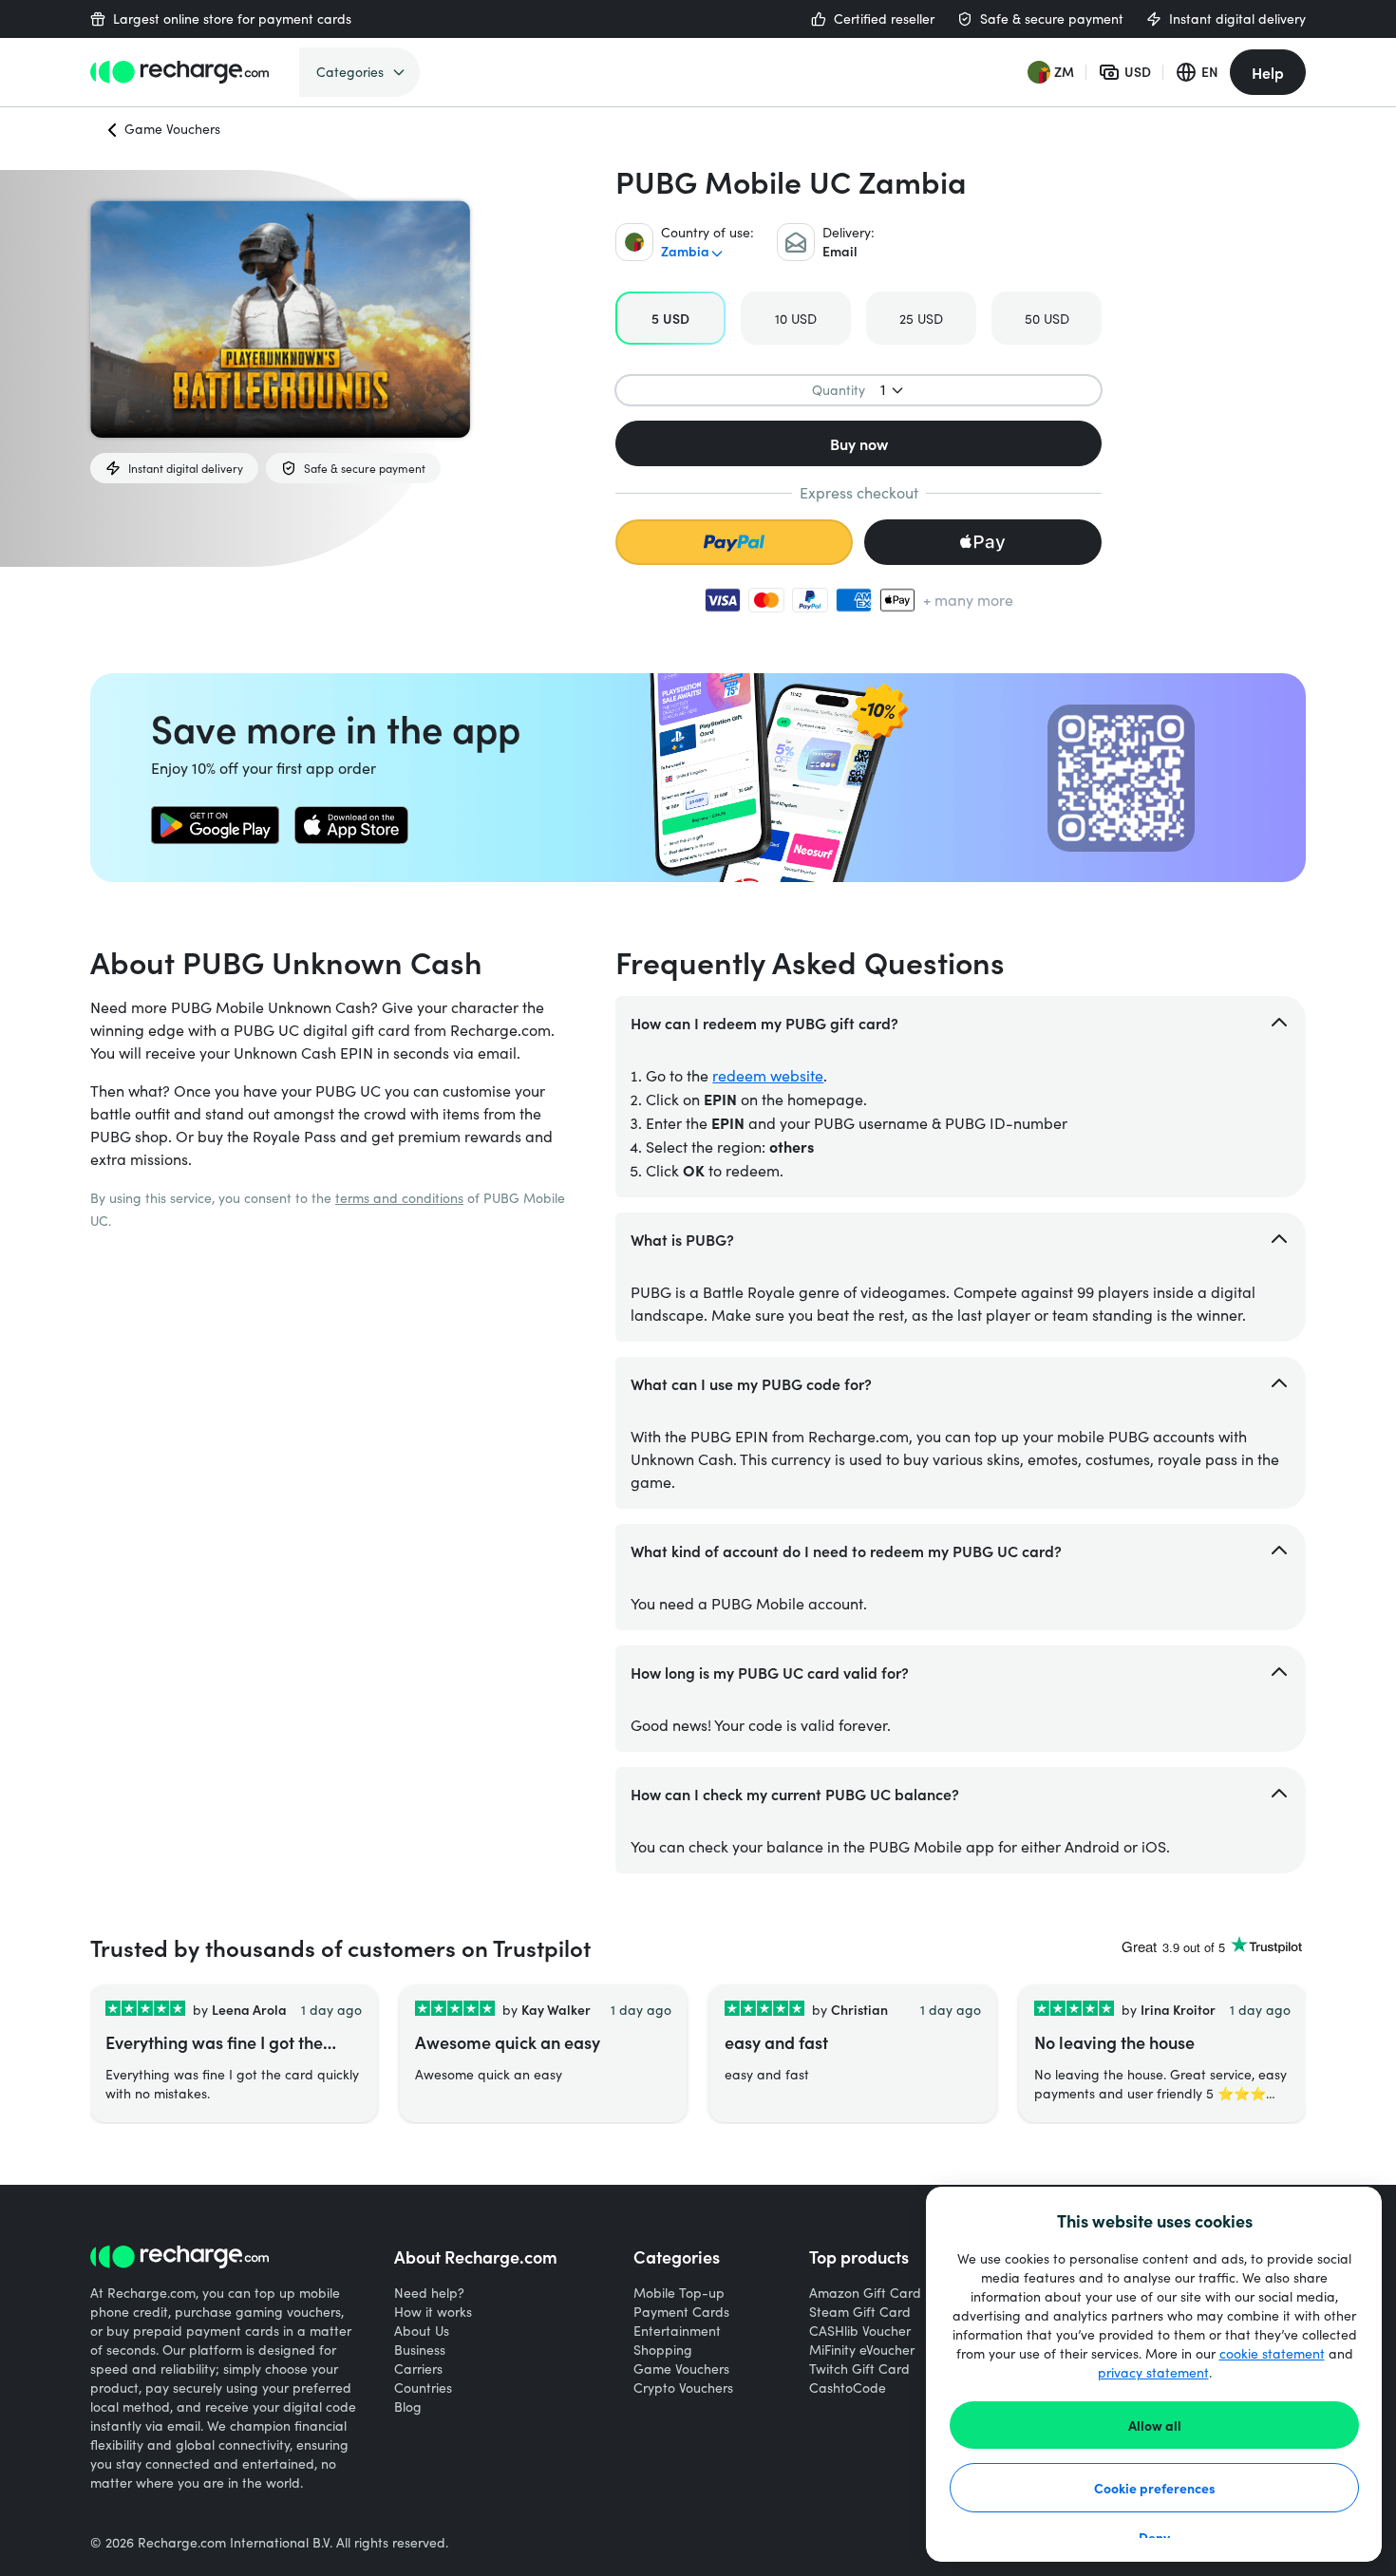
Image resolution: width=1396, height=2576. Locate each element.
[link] (215, 825)
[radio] (670, 318)
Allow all (1155, 2425)
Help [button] (1268, 72)
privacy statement (1153, 2372)
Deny (1154, 2537)
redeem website (768, 1075)
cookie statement (1272, 2353)
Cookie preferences (1155, 2488)
